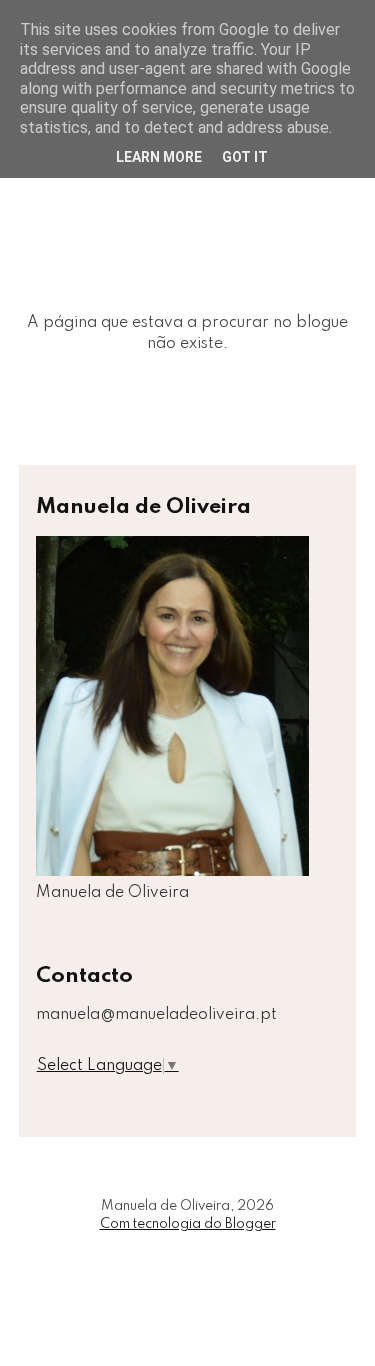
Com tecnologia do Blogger (188, 1224)
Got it (245, 157)
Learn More (159, 157)
